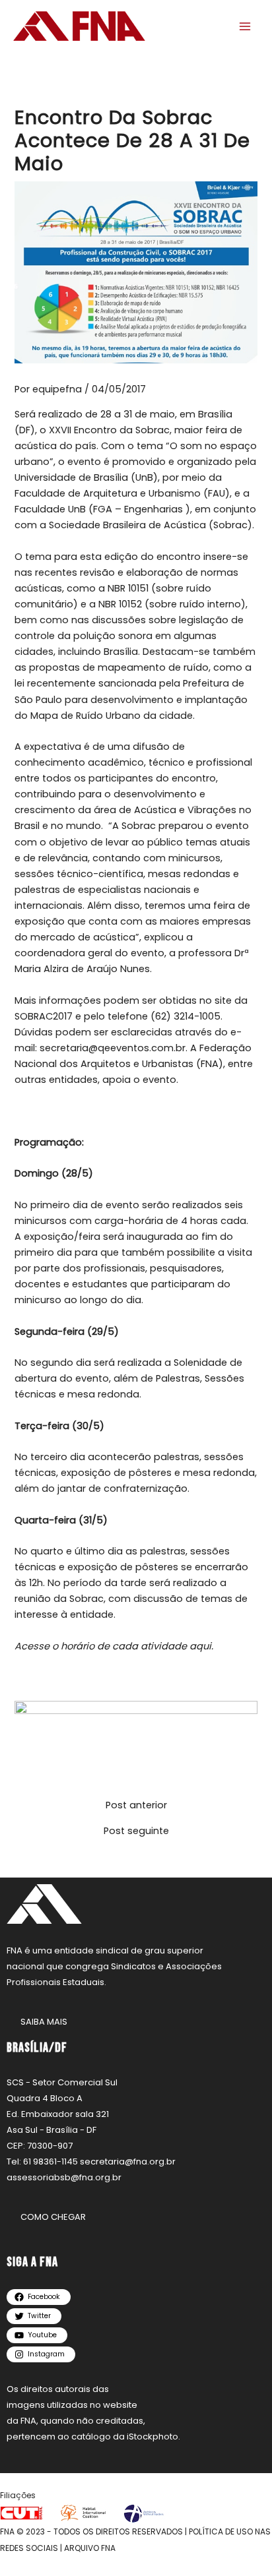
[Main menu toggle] (245, 26)
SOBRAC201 (41, 1016)
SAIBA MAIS (44, 2022)
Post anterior (136, 1805)
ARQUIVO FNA (90, 2548)
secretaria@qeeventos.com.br (113, 1048)
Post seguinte (136, 1831)
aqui (200, 1646)
